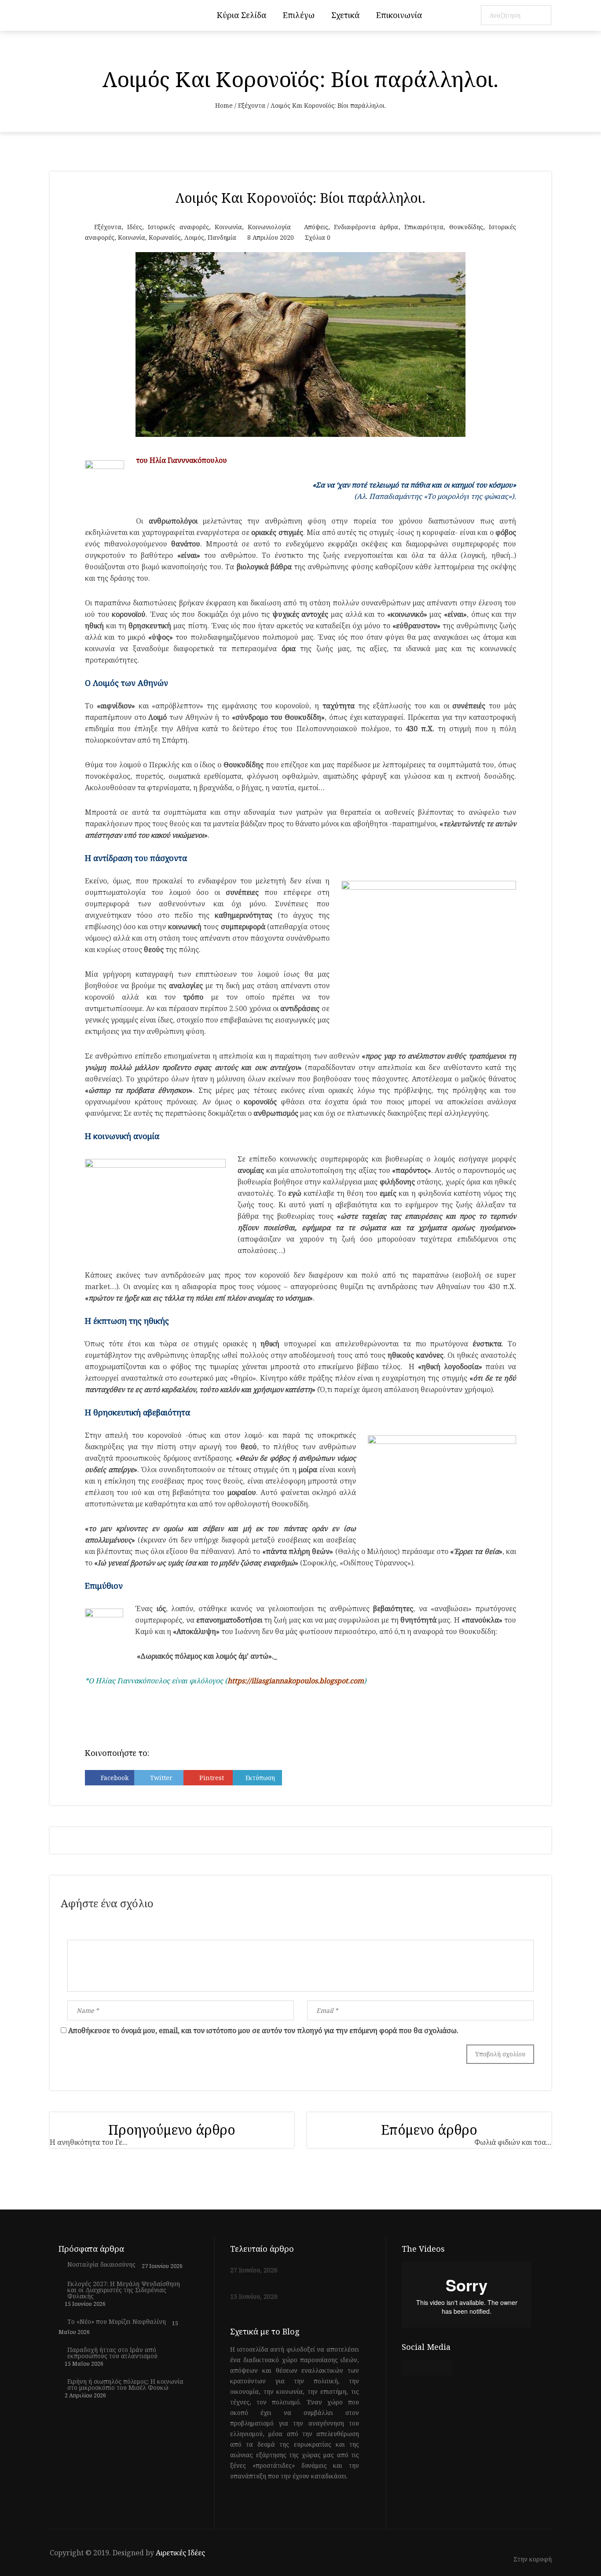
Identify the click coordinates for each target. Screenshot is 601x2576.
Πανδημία (222, 237)
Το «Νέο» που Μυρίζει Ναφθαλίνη (117, 2322)
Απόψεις (316, 227)
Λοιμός (194, 237)
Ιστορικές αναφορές (178, 227)
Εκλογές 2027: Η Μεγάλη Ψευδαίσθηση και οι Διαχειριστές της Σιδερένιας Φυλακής (124, 2290)
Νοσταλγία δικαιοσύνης (101, 2265)
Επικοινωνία (399, 15)
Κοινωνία (228, 227)
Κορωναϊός (165, 237)
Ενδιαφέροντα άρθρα (366, 227)
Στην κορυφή (533, 2560)
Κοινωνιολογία (269, 227)
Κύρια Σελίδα (242, 15)
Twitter (161, 1778)
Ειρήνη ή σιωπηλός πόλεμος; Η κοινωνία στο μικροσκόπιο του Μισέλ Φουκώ (125, 2385)
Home (224, 105)
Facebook (115, 1778)
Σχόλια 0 (318, 237)
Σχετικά (345, 15)
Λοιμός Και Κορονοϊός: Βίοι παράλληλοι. (300, 198)
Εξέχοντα (252, 105)
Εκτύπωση (260, 1778)
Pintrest (212, 1778)
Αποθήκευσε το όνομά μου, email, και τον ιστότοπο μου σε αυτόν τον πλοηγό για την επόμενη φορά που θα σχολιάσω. (263, 2030)
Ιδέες (135, 227)
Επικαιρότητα (424, 227)
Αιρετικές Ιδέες (180, 2553)
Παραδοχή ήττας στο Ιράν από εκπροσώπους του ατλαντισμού (112, 2353)
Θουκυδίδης (466, 227)
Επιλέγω (299, 15)
